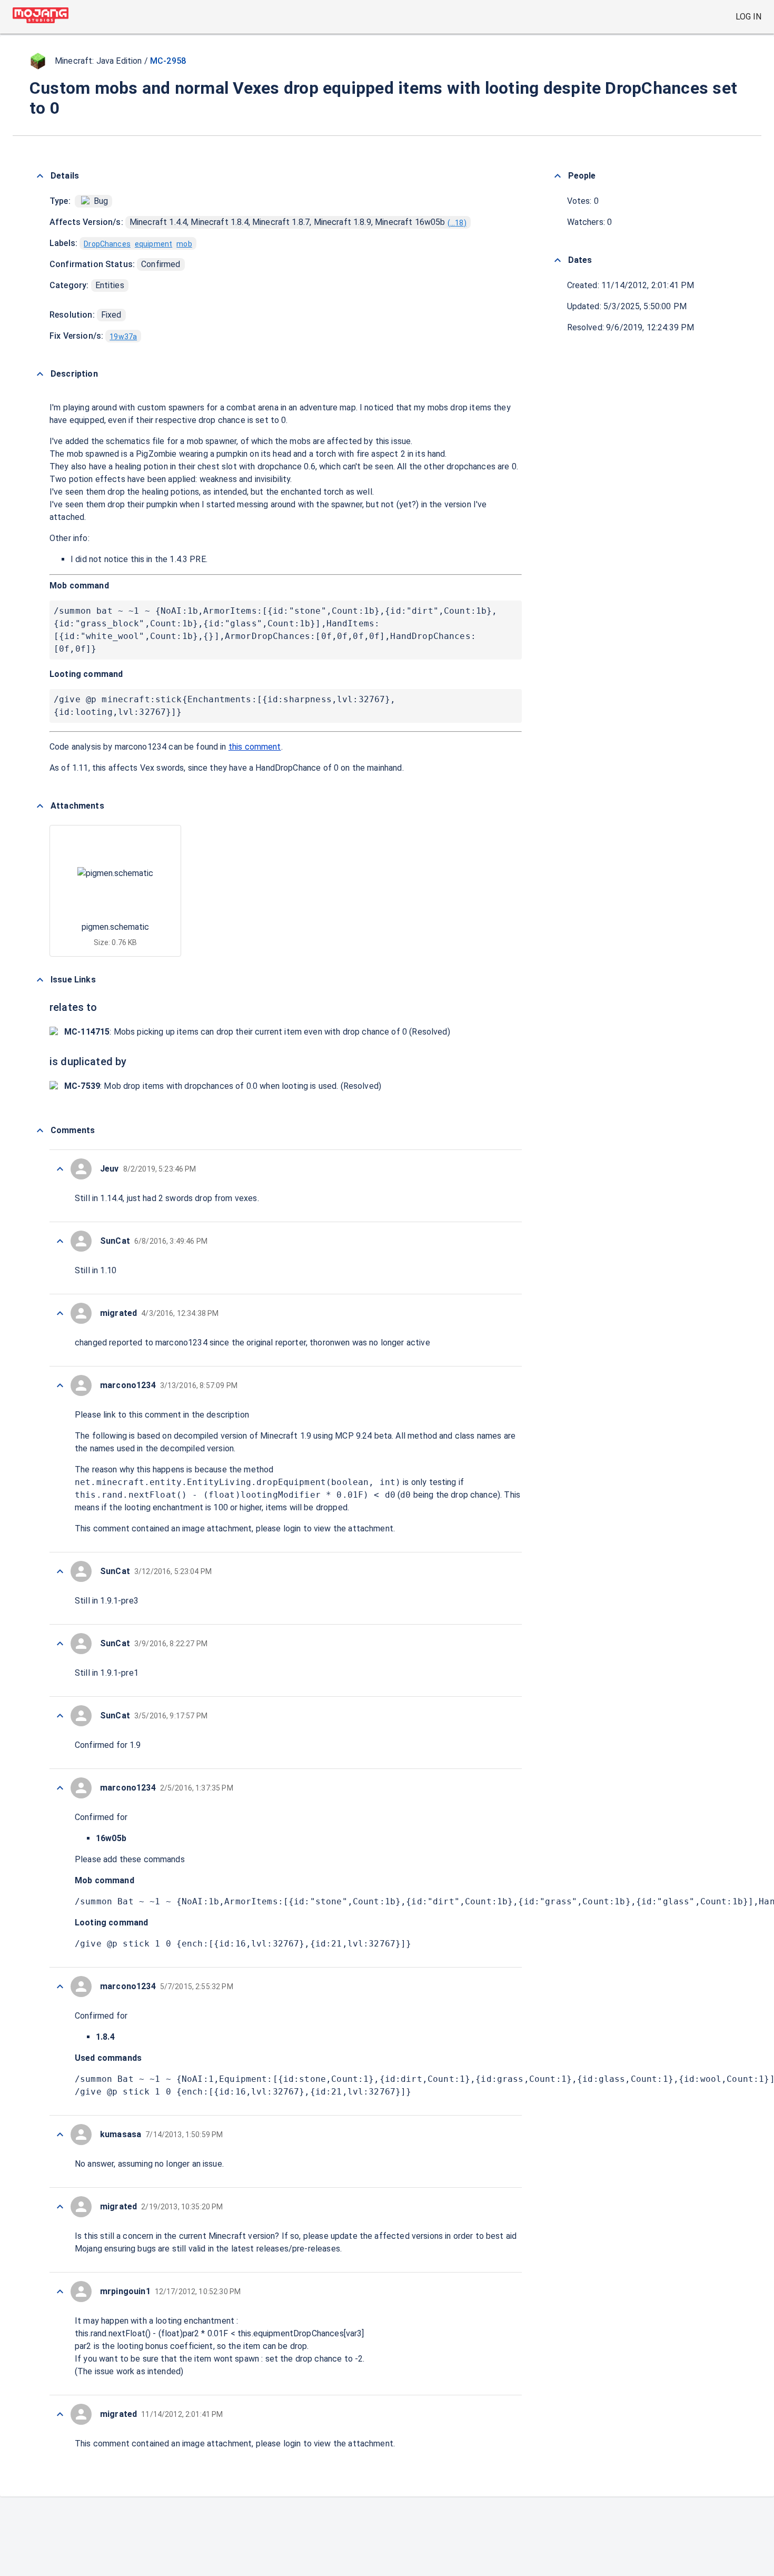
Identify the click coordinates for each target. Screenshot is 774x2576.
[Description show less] (40, 374)
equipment (153, 244)
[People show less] (558, 176)
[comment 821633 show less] (60, 1241)
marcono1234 (141, 747)
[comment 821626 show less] (60, 1788)
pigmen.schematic (115, 927)
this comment (255, 747)
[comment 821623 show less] (60, 2207)
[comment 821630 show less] (60, 1385)
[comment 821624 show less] (60, 2135)
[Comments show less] (40, 1130)
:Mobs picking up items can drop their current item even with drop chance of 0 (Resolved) (257, 1032)
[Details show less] (40, 176)
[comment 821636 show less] (60, 1169)
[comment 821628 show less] (60, 1644)
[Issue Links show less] (40, 980)
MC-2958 (168, 61)
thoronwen (330, 1343)
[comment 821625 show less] (60, 1987)
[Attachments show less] (40, 806)
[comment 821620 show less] (60, 2414)
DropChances (107, 244)
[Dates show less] (558, 260)
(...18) (457, 223)
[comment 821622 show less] (60, 2292)
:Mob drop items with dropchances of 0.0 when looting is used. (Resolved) (223, 1086)
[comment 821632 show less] (60, 1313)
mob (184, 244)
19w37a (123, 337)
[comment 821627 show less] (60, 1716)
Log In (748, 17)
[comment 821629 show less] (60, 1571)
